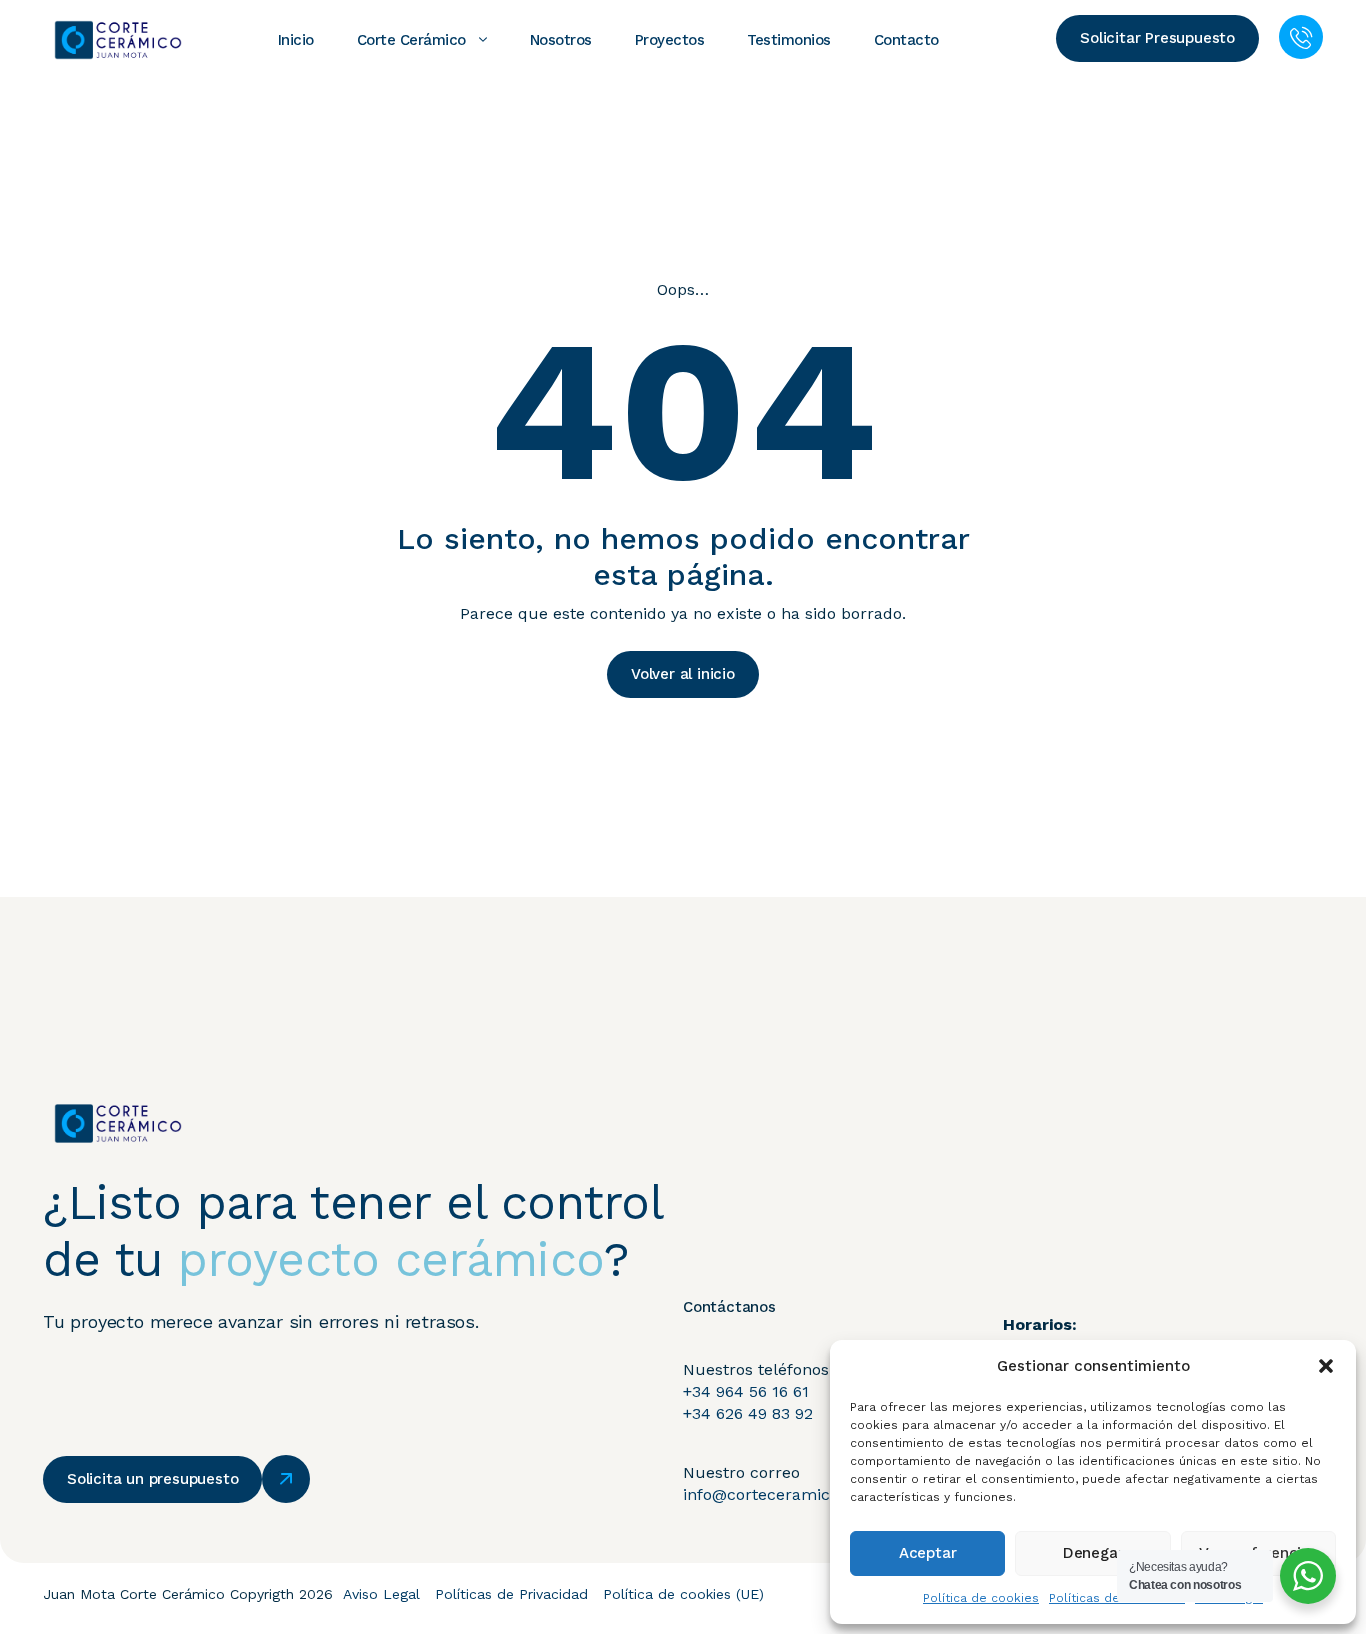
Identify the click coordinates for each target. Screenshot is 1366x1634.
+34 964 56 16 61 (746, 1391)
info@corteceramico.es (771, 1494)
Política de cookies (981, 1598)
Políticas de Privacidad (511, 1594)
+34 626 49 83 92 (748, 1413)
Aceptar (928, 1553)
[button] (1326, 1366)
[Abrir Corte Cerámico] (483, 40)
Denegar (1093, 1553)
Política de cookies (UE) (683, 1594)
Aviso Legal (381, 1594)
